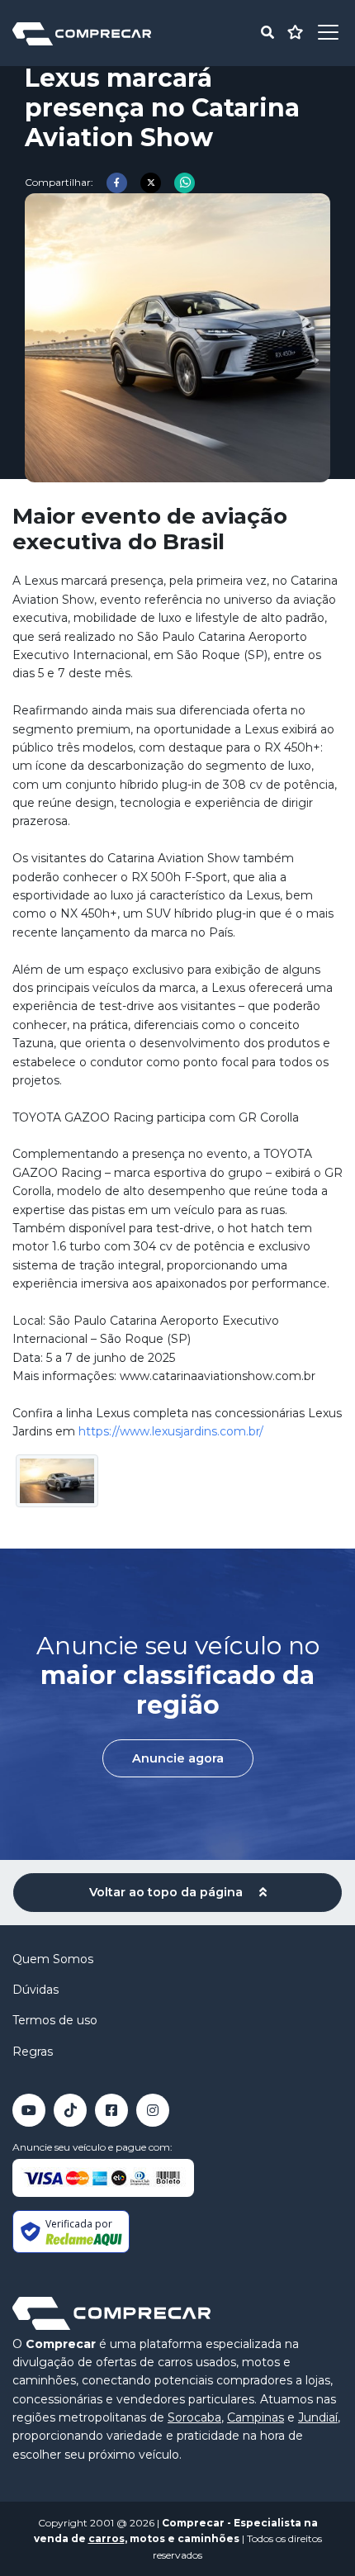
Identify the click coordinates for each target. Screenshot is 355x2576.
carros (106, 2538)
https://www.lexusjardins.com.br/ (171, 1431)
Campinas (256, 2417)
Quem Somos (53, 1959)
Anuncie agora (178, 1758)
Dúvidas (35, 1990)
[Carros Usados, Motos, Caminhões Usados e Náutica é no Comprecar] (82, 33)
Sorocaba (194, 2417)
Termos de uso (55, 2020)
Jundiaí (318, 2417)
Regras (33, 2052)
